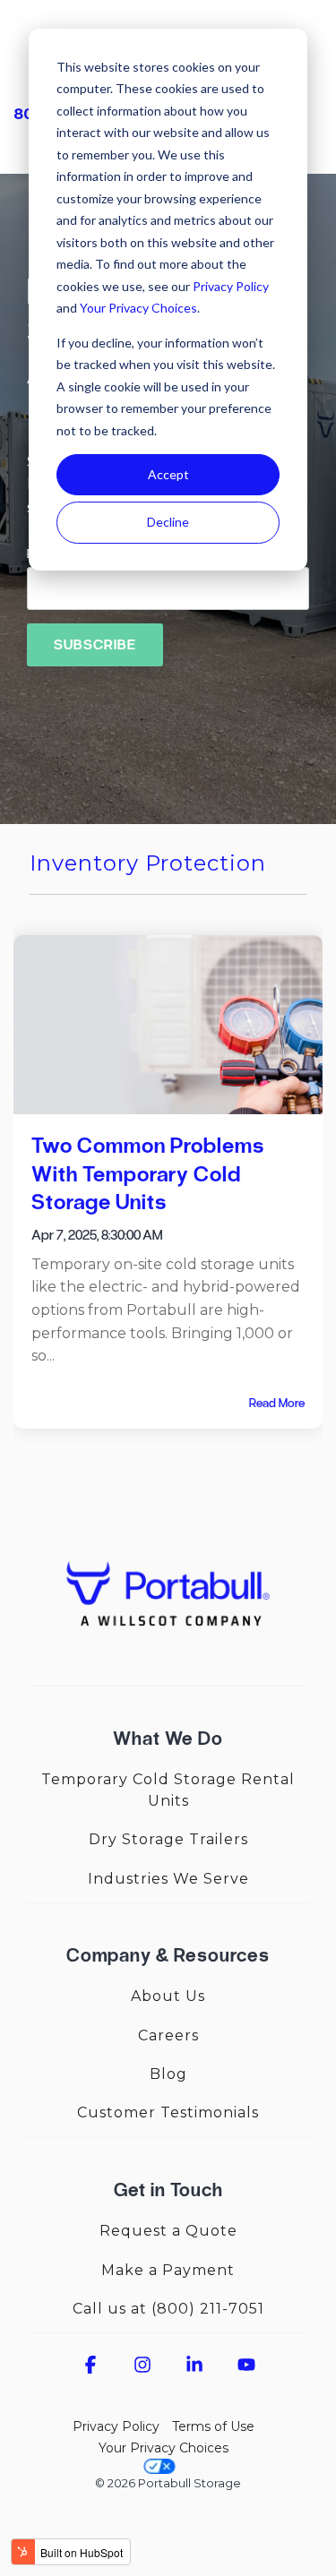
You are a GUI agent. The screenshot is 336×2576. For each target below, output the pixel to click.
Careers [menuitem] (168, 2035)
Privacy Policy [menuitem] (116, 2426)
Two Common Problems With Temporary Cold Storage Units (148, 1173)
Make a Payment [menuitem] (168, 2270)
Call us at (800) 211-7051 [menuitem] (168, 2309)
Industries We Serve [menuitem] (168, 1879)
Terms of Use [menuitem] (213, 2426)
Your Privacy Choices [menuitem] (164, 2448)
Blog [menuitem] (168, 2074)
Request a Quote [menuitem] (168, 2231)
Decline (168, 522)
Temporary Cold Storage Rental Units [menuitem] (170, 1790)
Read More (277, 1404)
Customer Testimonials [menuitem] (168, 2112)
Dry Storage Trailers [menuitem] (168, 1839)
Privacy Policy (231, 286)
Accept (168, 474)
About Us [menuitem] (168, 1996)
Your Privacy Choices (138, 308)
